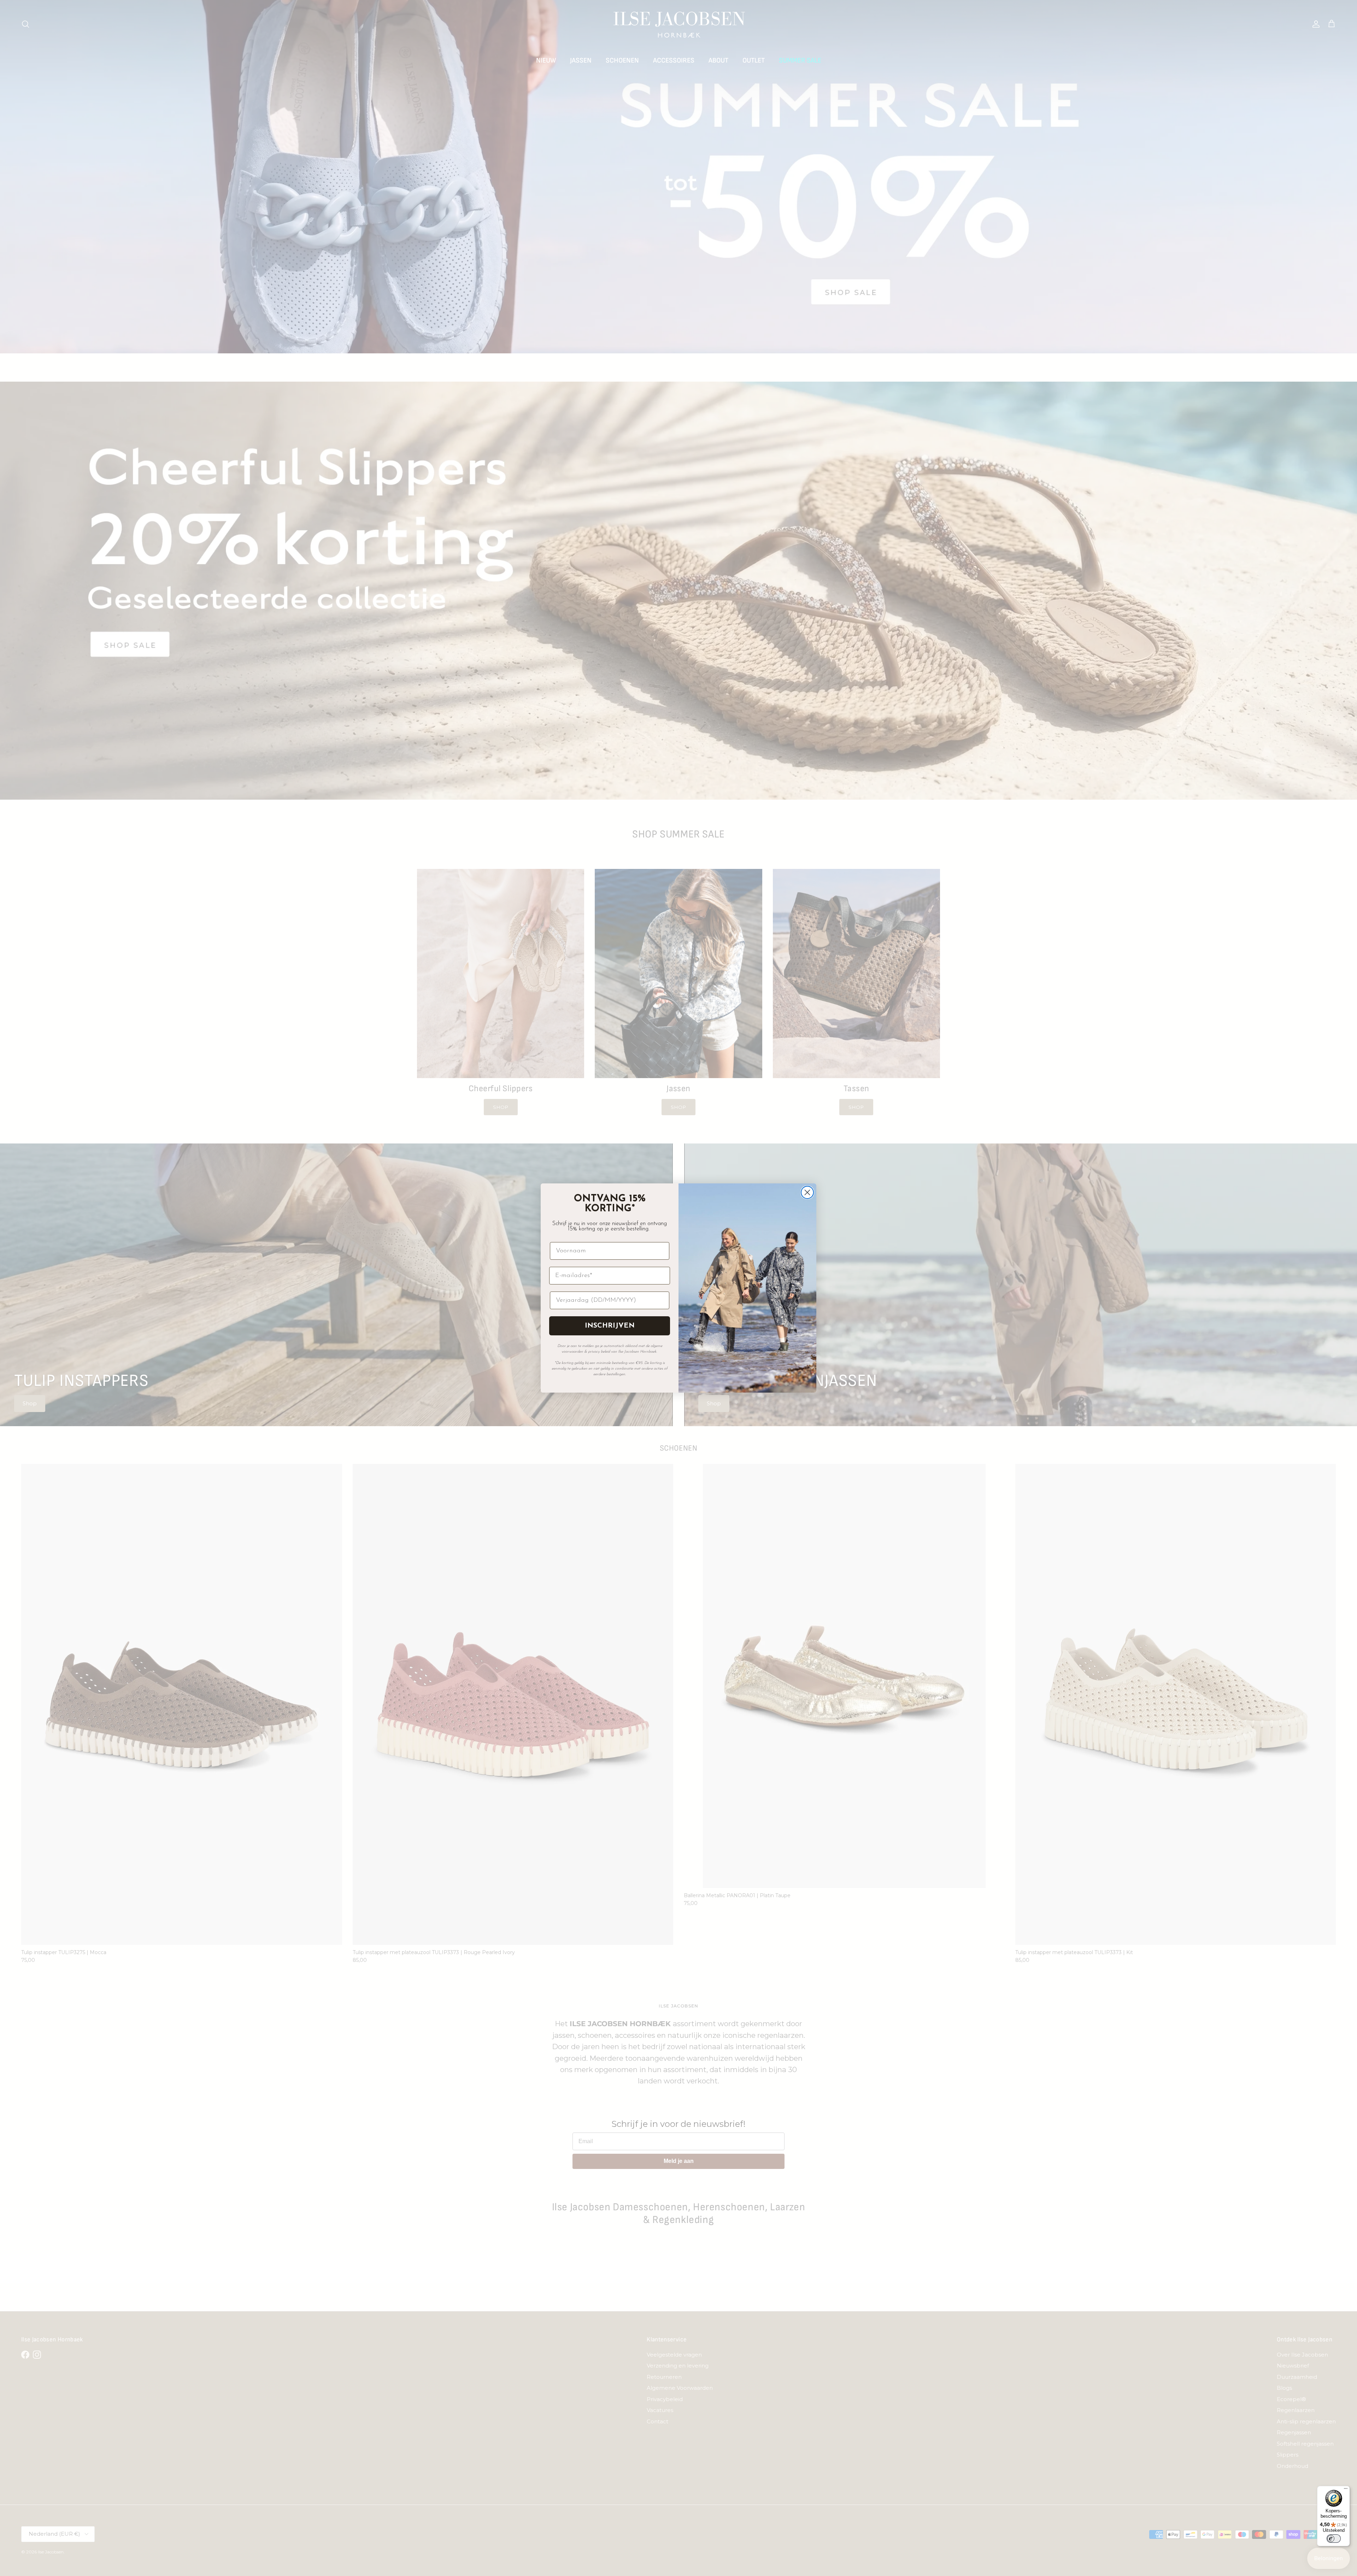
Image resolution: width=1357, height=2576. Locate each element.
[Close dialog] (807, 1192)
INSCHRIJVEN (610, 1326)
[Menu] (1346, 2490)
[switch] (1334, 2539)
